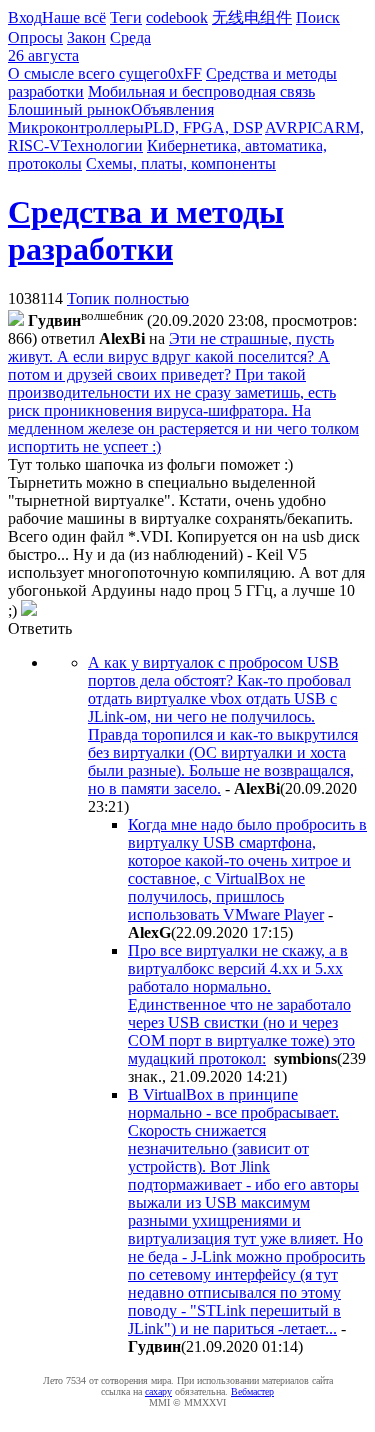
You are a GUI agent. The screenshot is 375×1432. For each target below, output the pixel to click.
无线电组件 (252, 17)
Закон (86, 37)
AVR (281, 127)
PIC (310, 127)
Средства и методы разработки (146, 230)
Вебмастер (252, 1391)
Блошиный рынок (69, 109)
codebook (177, 17)
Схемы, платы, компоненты (181, 163)
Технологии (102, 145)
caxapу (158, 1391)
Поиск (318, 17)
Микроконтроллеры (76, 127)
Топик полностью (128, 298)
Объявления (172, 109)
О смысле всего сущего (88, 73)
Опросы (35, 37)
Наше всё (74, 17)
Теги (126, 17)
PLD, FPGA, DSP (203, 127)
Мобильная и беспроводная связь (201, 91)
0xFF (185, 73)
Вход (25, 17)
